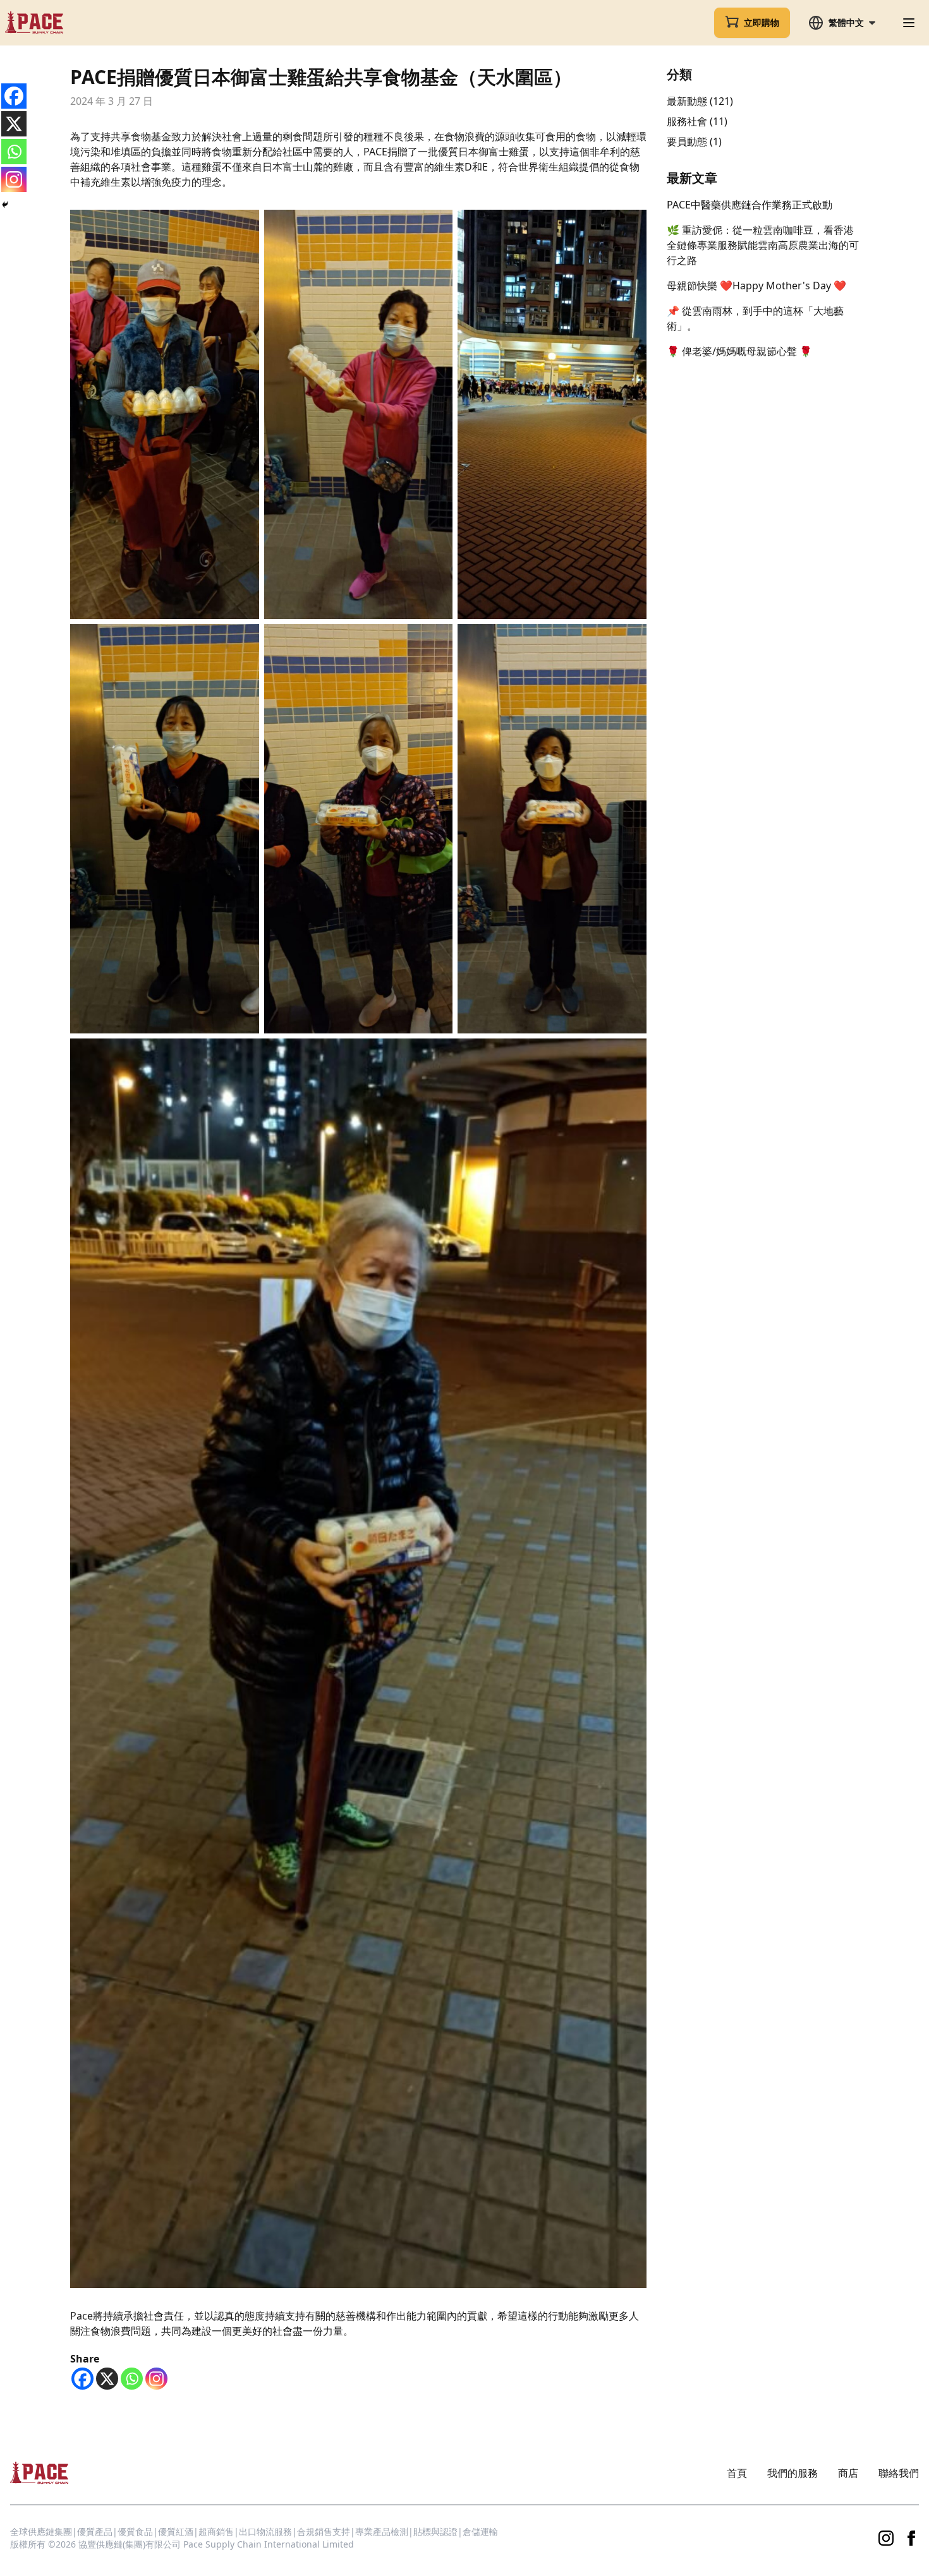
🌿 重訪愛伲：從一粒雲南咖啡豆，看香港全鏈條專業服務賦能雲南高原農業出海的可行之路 (763, 245)
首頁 (737, 2473)
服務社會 (687, 121)
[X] (107, 2379)
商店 (848, 2473)
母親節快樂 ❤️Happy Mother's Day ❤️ (756, 286)
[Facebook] (82, 2379)
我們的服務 (792, 2473)
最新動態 (687, 101)
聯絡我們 (899, 2473)
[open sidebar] (909, 23)
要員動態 (687, 141)
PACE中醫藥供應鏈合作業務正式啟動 (750, 205)
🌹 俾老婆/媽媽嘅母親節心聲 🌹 (739, 351)
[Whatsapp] (132, 2379)
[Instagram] (156, 2379)
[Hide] (5, 205)
